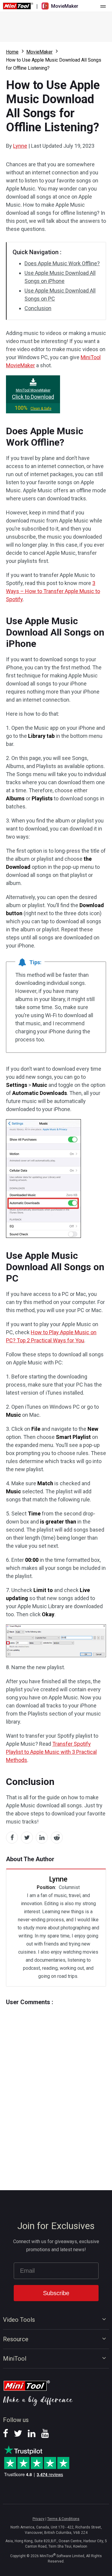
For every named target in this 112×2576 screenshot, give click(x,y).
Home (12, 52)
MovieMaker (39, 52)
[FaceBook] (6, 2435)
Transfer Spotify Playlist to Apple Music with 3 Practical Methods (51, 1752)
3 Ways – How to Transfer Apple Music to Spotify (53, 591)
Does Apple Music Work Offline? (62, 263)
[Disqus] (56, 2086)
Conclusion (38, 308)
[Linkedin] (32, 2435)
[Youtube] (45, 2435)
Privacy (39, 2519)
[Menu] (103, 6)
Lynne (20, 146)
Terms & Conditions (63, 2519)
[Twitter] (18, 2435)
